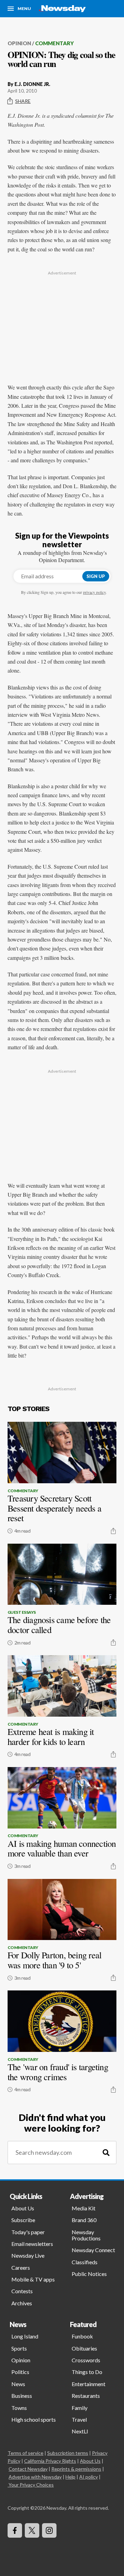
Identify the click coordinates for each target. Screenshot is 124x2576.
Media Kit (84, 2208)
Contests (22, 2291)
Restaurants (86, 2396)
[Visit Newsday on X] (32, 2530)
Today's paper (28, 2232)
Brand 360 (84, 2220)
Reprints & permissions (76, 2469)
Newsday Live (28, 2255)
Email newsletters (32, 2244)
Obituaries (84, 2348)
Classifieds (85, 2262)
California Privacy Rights (50, 2461)
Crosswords (86, 2360)
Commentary (54, 43)
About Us (23, 2208)
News (18, 2384)
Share (23, 101)
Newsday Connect (93, 2250)
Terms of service (25, 2453)
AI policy (89, 2477)
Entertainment (89, 2384)
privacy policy (94, 592)
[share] (113, 1531)
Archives (22, 2303)
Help (70, 2477)
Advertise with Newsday (35, 2477)
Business (22, 2396)
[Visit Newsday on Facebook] (15, 2530)
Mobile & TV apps (33, 2279)
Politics (20, 2372)
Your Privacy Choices (31, 2485)
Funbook (82, 2336)
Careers (21, 2268)
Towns (19, 2408)
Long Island (25, 2336)
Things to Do (87, 2372)
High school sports (34, 2419)
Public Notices (89, 2274)
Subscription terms (68, 2453)
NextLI (80, 2431)
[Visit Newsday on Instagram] (49, 2530)
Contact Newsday (28, 2469)
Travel (79, 2419)
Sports (19, 2348)
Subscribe (23, 2220)
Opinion (19, 43)
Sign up (96, 576)
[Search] (106, 2153)
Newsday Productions (86, 2235)
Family (80, 2408)
